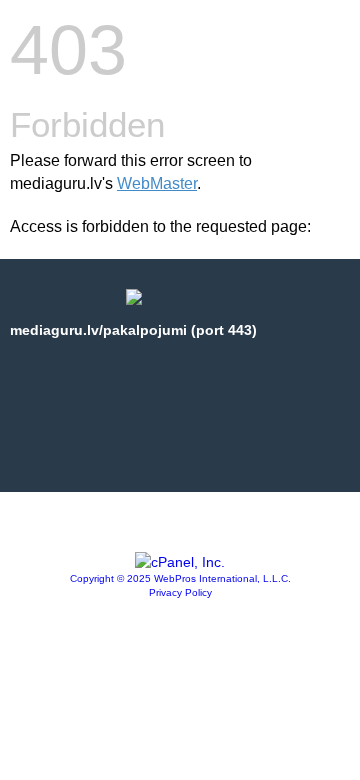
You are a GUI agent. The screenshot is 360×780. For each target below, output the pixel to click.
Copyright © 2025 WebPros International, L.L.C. (180, 578)
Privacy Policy (180, 592)
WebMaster (157, 183)
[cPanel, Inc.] (180, 562)
